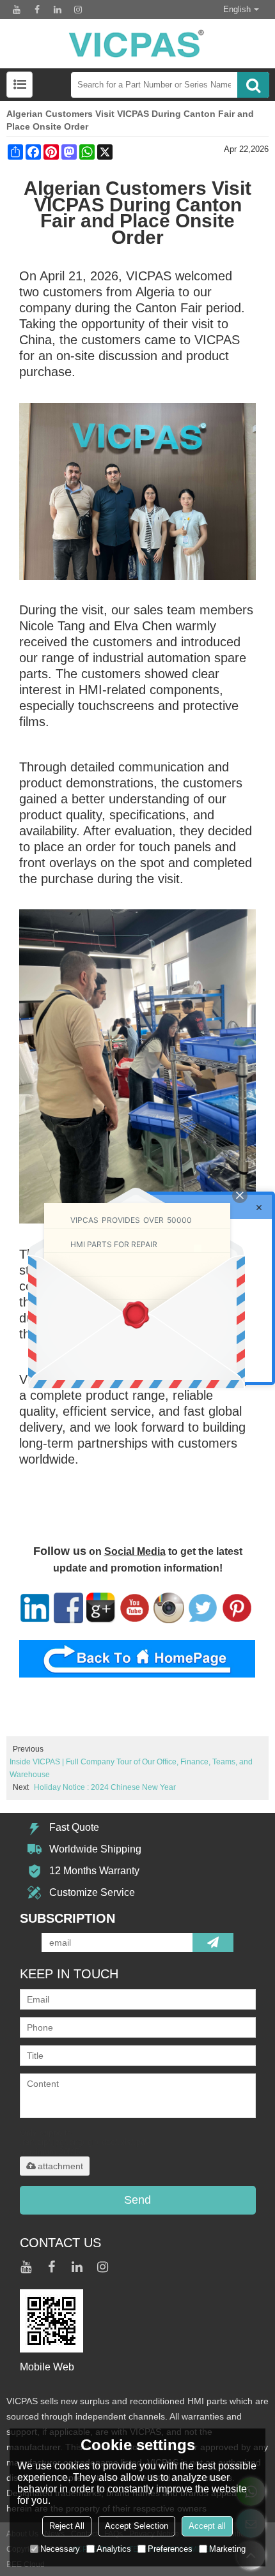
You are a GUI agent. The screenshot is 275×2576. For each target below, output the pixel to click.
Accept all (207, 2526)
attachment (60, 2166)
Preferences (170, 2549)
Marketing (227, 2549)
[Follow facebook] (37, 10)
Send (137, 2200)
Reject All (67, 2526)
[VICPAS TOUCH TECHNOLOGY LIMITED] (137, 44)
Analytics (114, 2549)
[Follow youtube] (17, 10)
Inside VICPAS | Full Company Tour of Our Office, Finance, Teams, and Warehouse (131, 1768)
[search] (253, 85)
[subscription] (213, 1943)
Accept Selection (137, 2526)
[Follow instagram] (78, 10)
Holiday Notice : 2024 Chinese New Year (105, 1787)
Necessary (60, 2549)
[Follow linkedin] (58, 10)
